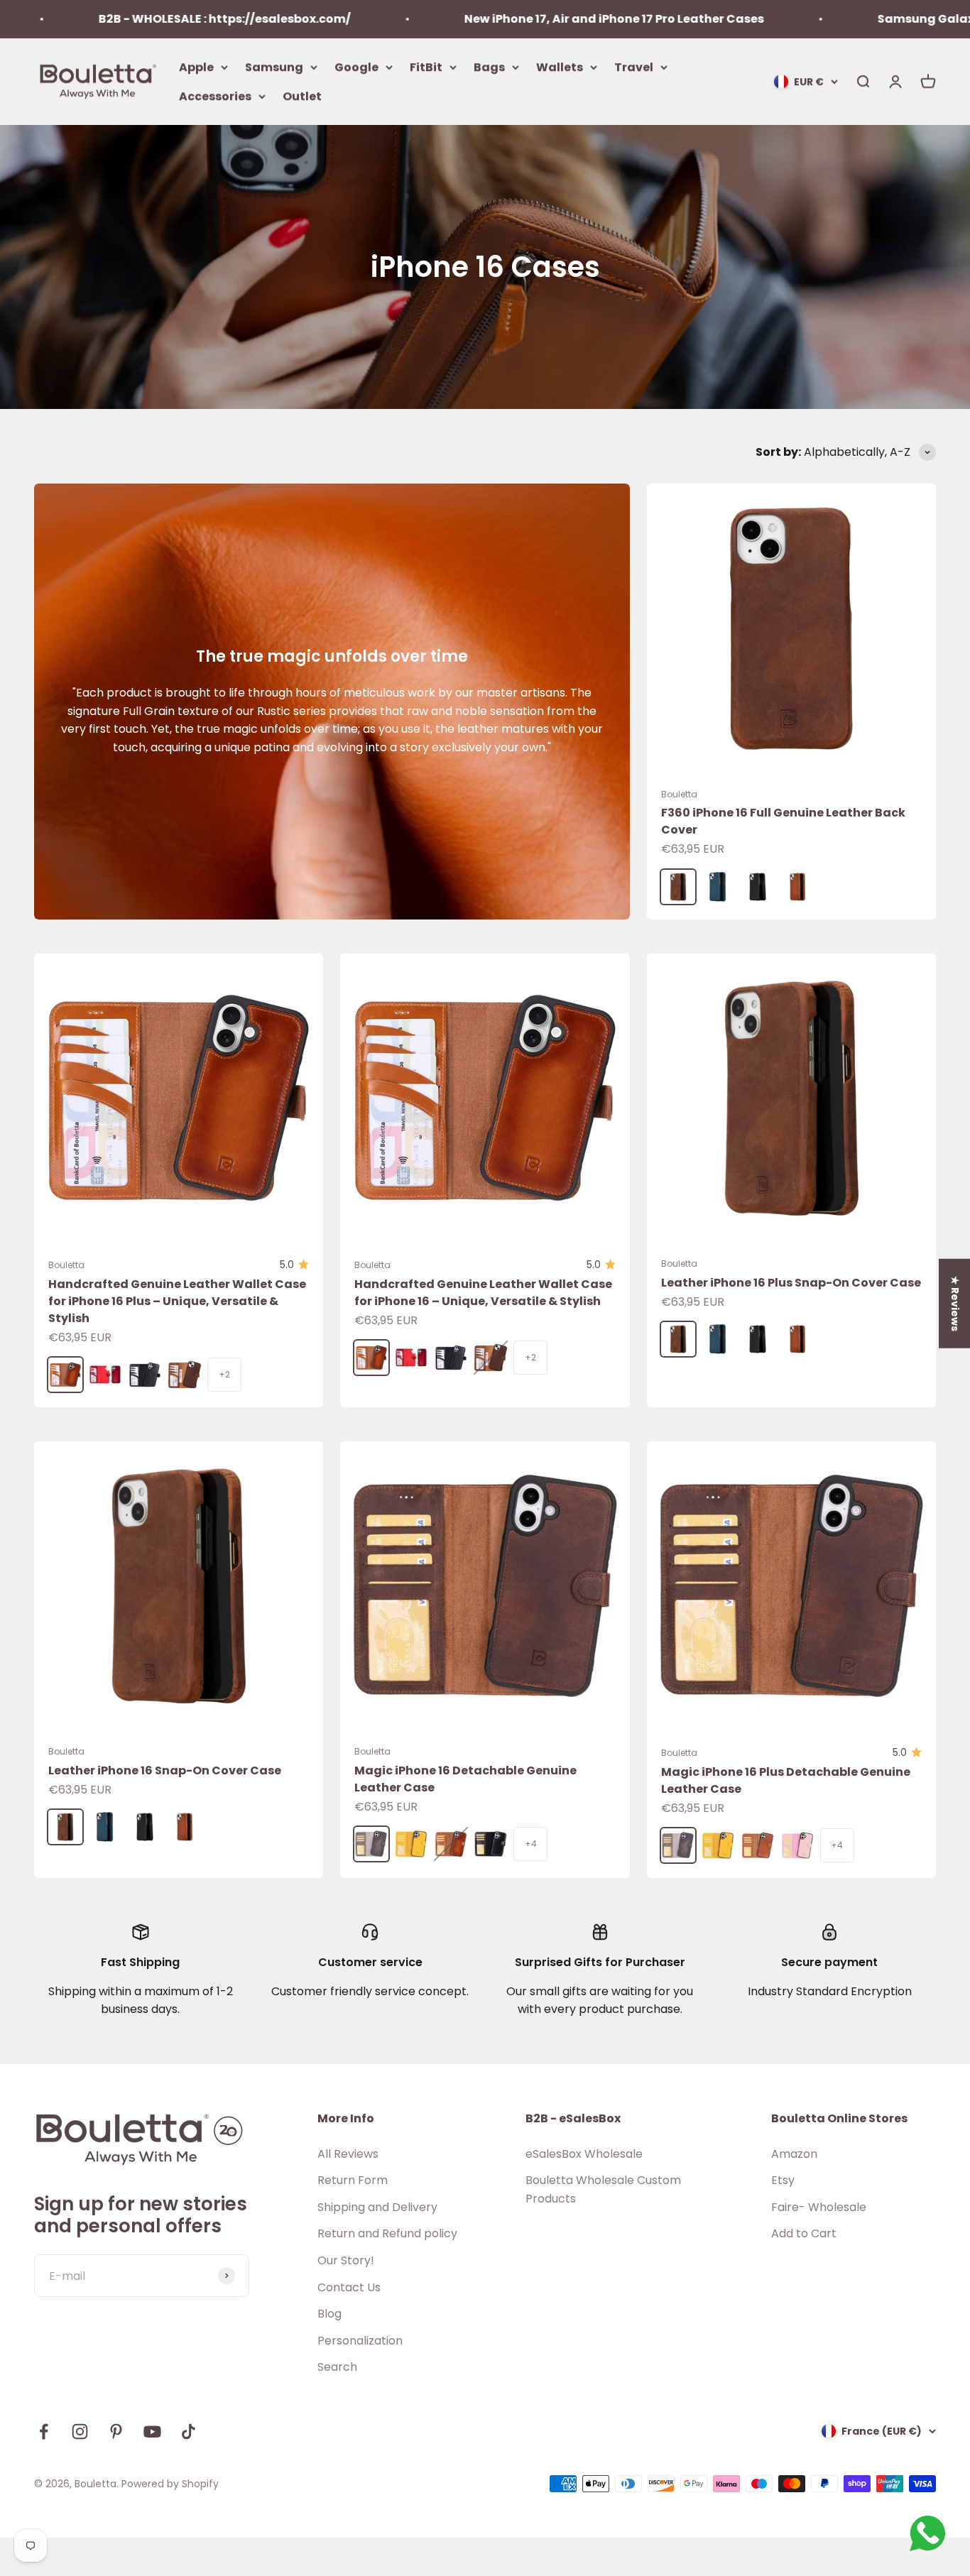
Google (356, 66)
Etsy (783, 2180)
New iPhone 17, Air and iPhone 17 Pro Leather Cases (522, 19)
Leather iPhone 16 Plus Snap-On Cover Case (791, 1283)
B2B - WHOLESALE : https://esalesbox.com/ (132, 19)
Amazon (794, 2154)
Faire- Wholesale (819, 2207)
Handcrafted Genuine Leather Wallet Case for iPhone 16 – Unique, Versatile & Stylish (483, 1293)
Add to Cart (804, 2233)
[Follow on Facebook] (44, 2432)
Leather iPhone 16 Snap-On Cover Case (165, 1770)
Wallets (560, 66)
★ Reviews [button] (955, 1304)
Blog (329, 2314)
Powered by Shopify (170, 2484)
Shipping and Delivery (377, 2207)
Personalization (360, 2341)
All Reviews (348, 2154)
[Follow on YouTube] (152, 2432)
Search (337, 2367)
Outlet (302, 96)
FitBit (426, 66)
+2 (224, 1374)
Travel (634, 66)
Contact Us (349, 2287)
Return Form (353, 2180)
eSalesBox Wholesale (584, 2154)
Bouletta (679, 794)
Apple (196, 66)
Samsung (274, 66)
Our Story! (346, 2260)
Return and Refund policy (387, 2233)
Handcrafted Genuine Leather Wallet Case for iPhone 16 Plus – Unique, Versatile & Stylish (177, 1301)
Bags (489, 66)
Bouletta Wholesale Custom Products (603, 2189)
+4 (531, 1844)
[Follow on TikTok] (189, 2432)
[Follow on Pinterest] (116, 2432)
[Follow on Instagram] (80, 2432)
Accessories (215, 96)
